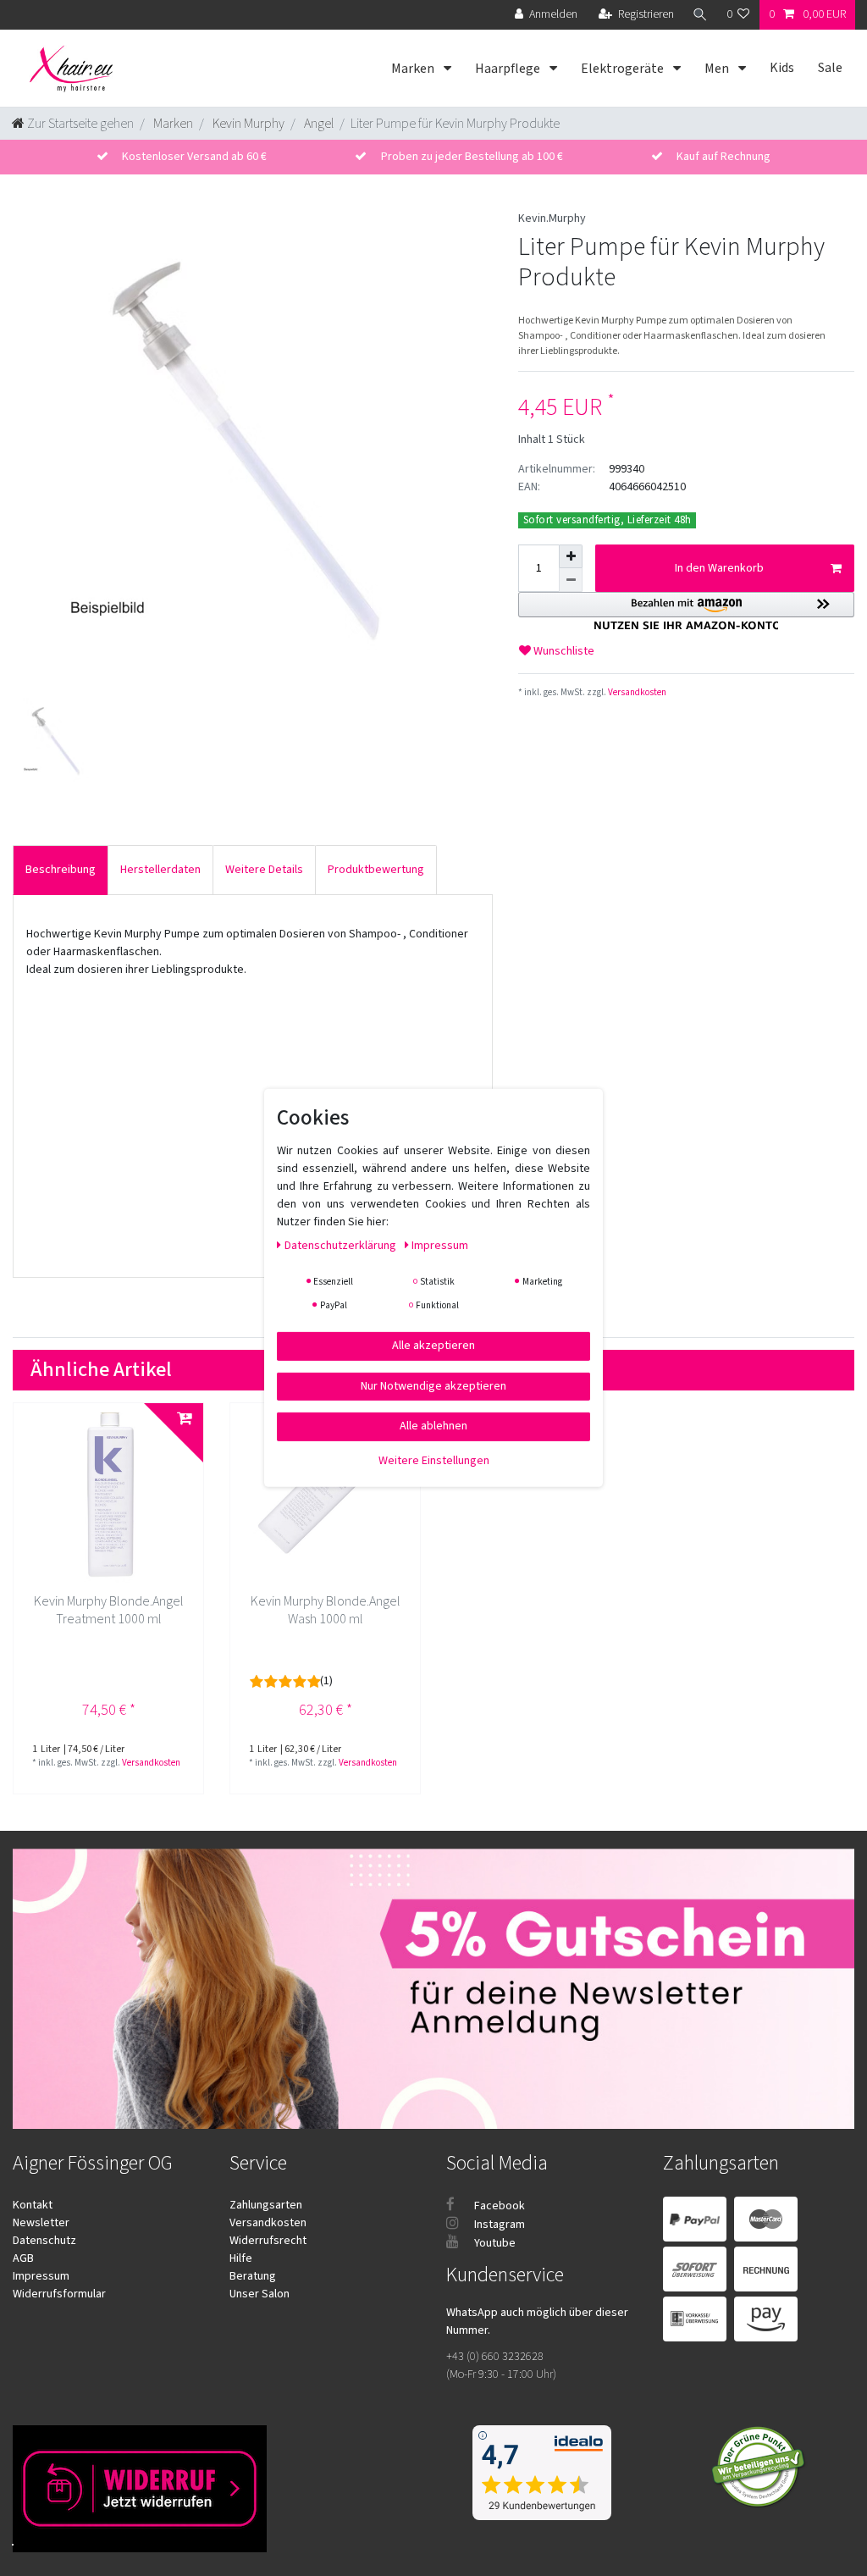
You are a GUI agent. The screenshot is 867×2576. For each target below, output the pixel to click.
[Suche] (700, 15)
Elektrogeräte (624, 69)
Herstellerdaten (160, 870)
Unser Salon (260, 2294)
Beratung (253, 2276)
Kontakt (33, 2205)
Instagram (498, 2225)
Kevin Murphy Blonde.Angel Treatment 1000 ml (109, 1611)
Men (718, 69)
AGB (23, 2258)
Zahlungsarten (266, 2205)
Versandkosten (636, 692)
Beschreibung (61, 870)
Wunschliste (563, 651)
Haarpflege (509, 69)
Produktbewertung (376, 870)
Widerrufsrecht (268, 2241)
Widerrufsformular (59, 2294)
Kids (782, 68)
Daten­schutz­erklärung (342, 1246)
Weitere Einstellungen (434, 1460)
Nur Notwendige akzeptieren (433, 1385)
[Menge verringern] (571, 580)
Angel (318, 124)
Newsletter (41, 2223)
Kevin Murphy (247, 124)
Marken (414, 69)
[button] (686, 611)
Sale (830, 68)
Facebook (498, 2206)
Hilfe (241, 2258)
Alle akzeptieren (433, 1346)
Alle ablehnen (433, 1426)
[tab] (61, 870)
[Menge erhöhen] (571, 556)
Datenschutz (44, 2241)
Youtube (494, 2243)
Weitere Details (264, 870)
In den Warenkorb (719, 568)
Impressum (41, 2276)
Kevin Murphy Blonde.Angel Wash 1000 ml (326, 1611)
